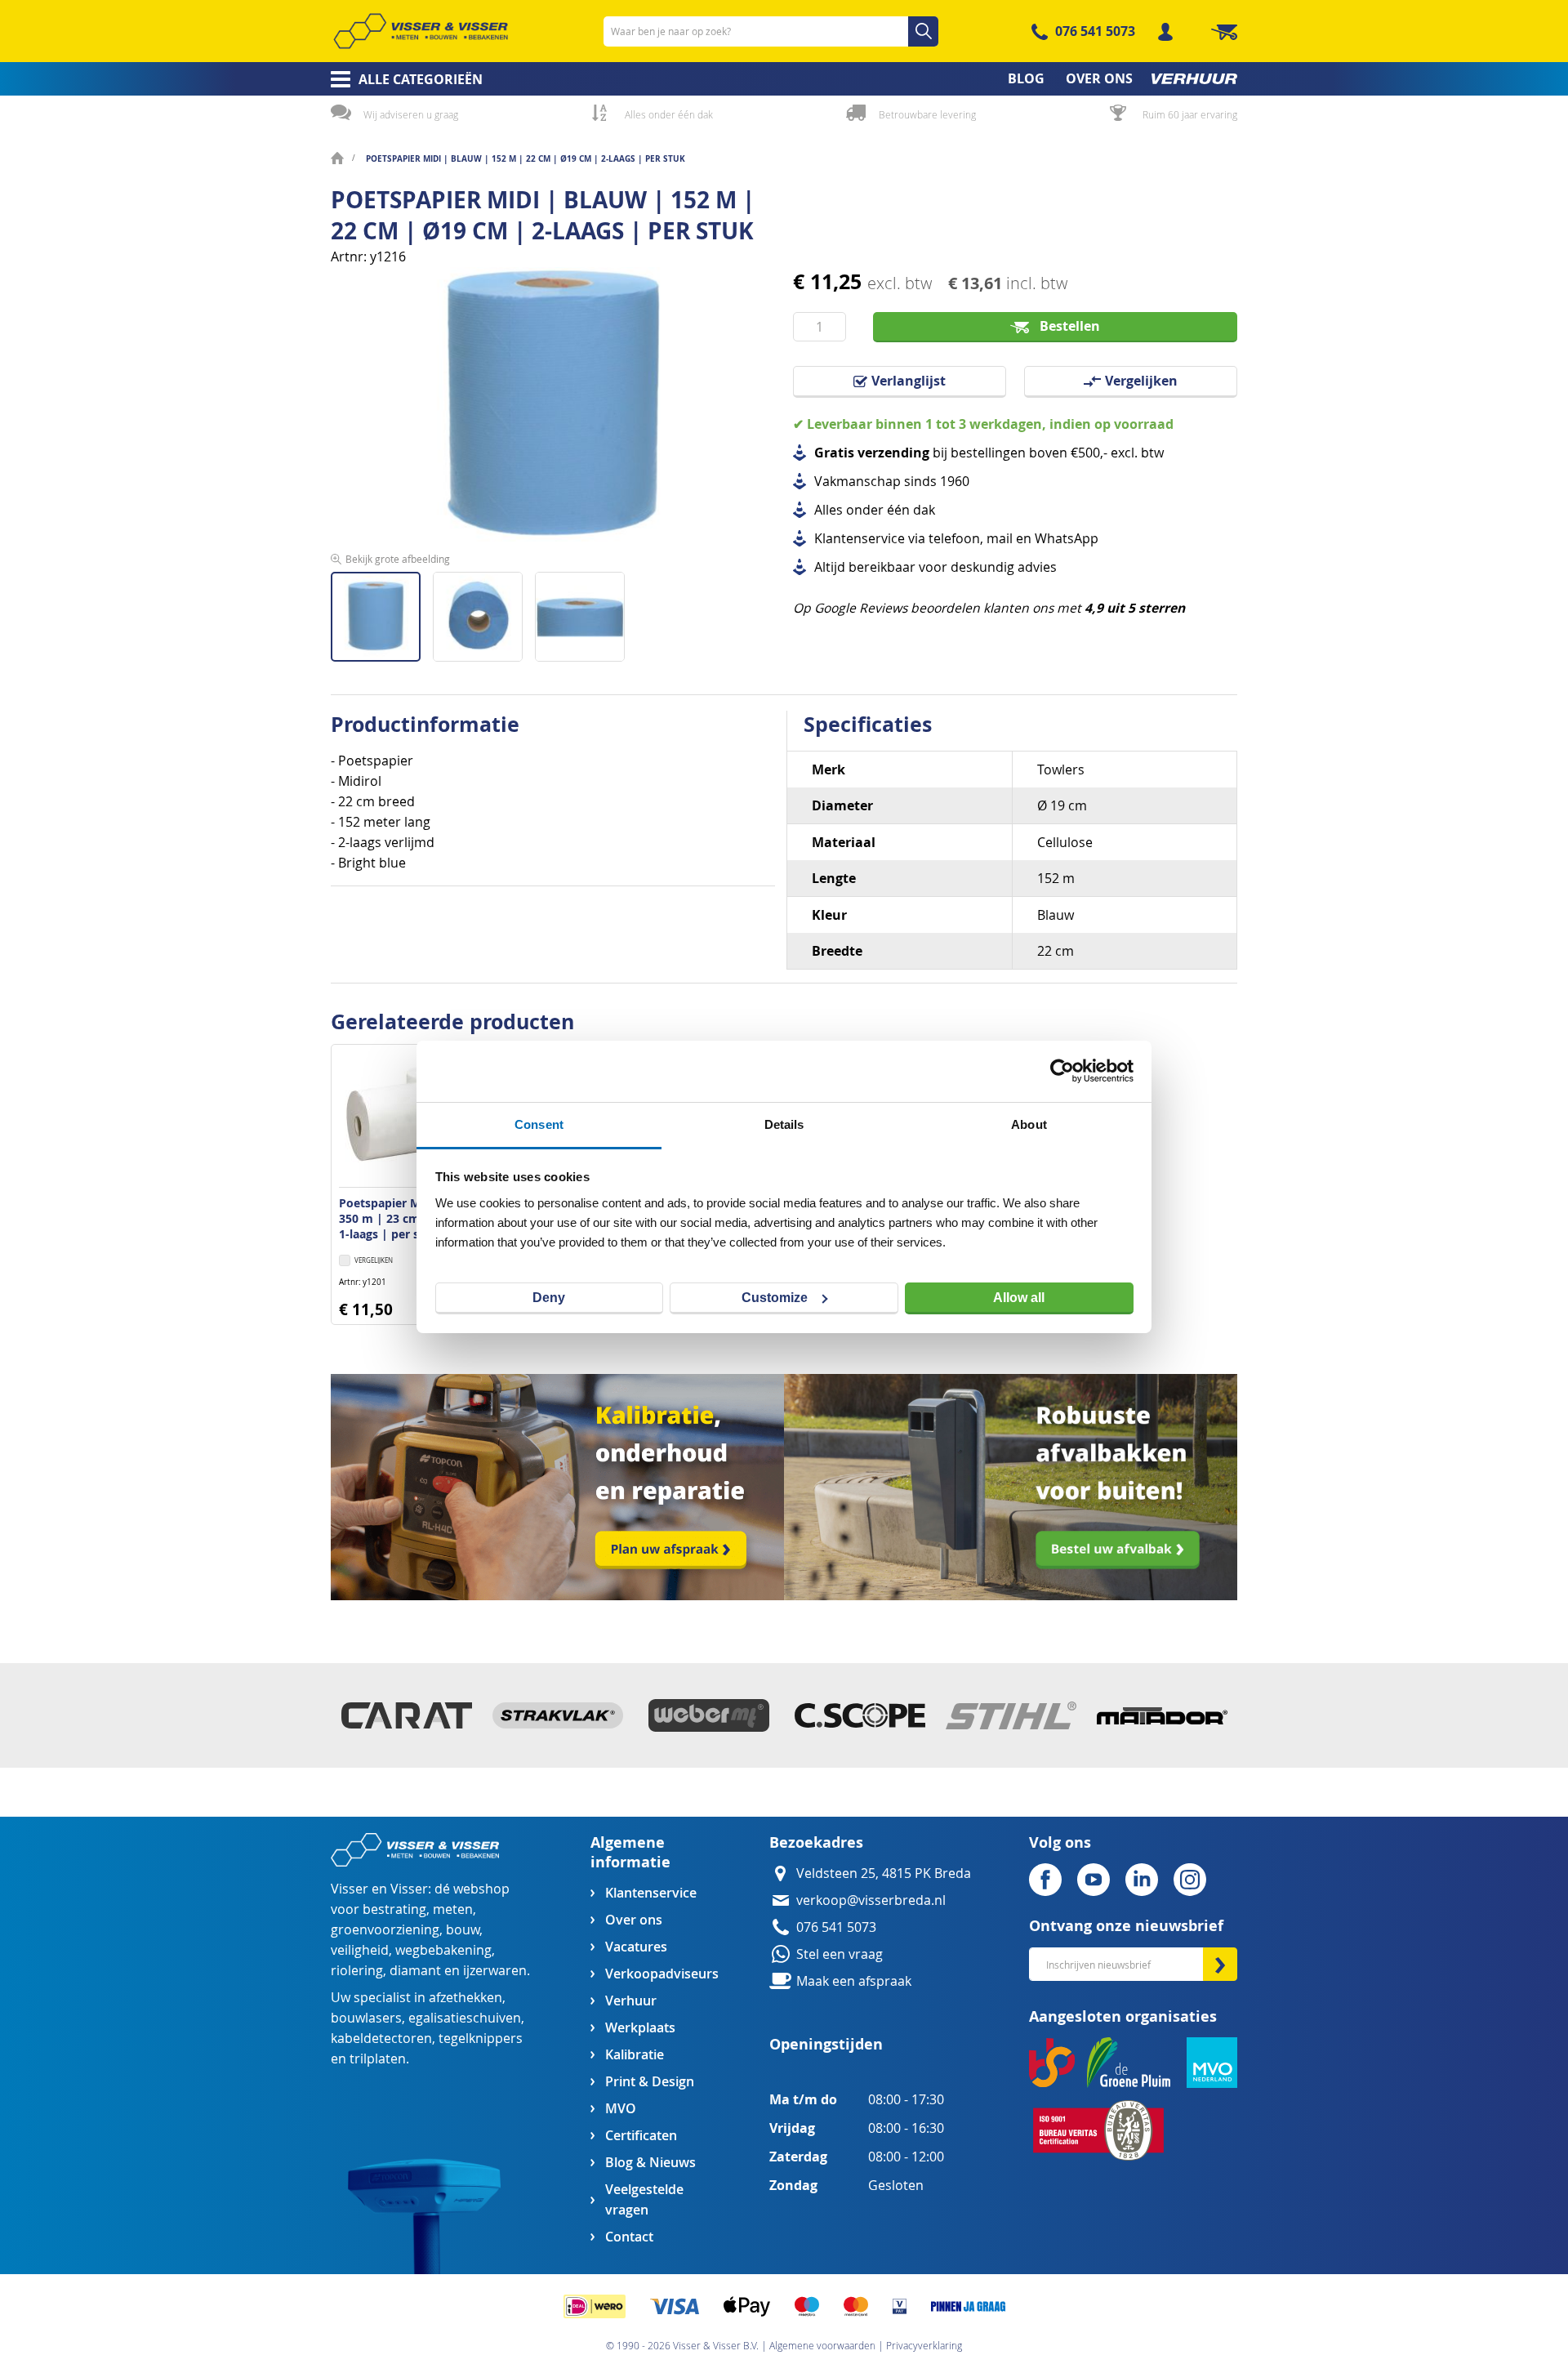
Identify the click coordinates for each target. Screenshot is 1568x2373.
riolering (357, 1971)
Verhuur (631, 2001)
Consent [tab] (539, 1124)
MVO (621, 2109)
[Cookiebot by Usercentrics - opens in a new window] (1062, 1071)
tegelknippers (481, 2038)
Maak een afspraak (854, 1981)
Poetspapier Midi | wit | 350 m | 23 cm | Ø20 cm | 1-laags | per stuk (412, 1218)
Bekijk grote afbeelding (398, 559)
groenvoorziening (385, 1930)
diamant (415, 1971)
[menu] (784, 79)
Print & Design (650, 2082)
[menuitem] (401, 79)
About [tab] (1029, 1124)
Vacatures (636, 1947)
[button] (484, 611)
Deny (549, 1298)
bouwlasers (366, 2018)
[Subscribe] (1220, 1964)
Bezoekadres (816, 1842)
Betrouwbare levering (927, 114)
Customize (775, 1298)
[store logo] (421, 31)
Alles (829, 510)
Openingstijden (826, 2044)
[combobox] (771, 31)
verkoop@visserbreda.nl (871, 1900)
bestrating (394, 1909)
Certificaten (641, 2136)
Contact (629, 2237)
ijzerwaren (495, 1971)
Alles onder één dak (669, 114)
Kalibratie (635, 2055)
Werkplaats (640, 2028)
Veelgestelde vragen (644, 2200)
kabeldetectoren (381, 2038)
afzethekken (465, 1998)
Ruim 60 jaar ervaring (1190, 114)
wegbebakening (443, 1950)
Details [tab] (784, 1124)
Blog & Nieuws (650, 2163)
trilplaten (378, 2059)
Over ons (634, 1920)
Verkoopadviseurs (661, 1974)
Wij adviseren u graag (411, 114)
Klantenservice (651, 1893)
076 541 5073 (1095, 31)
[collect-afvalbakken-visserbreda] (1011, 1596)
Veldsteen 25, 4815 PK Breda (884, 1873)
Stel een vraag (840, 1954)
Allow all (1019, 1298)
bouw (463, 1930)
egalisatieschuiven (465, 2018)
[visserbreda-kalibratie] (557, 1596)
